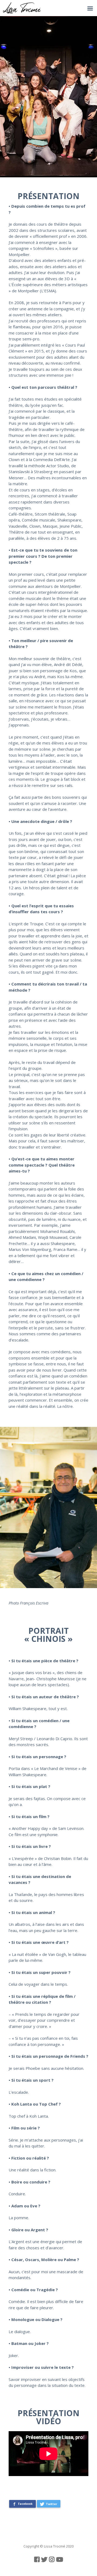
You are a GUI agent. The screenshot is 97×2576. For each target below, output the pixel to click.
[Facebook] (37, 2559)
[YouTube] (60, 2559)
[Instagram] (52, 2559)
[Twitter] (44, 2559)
